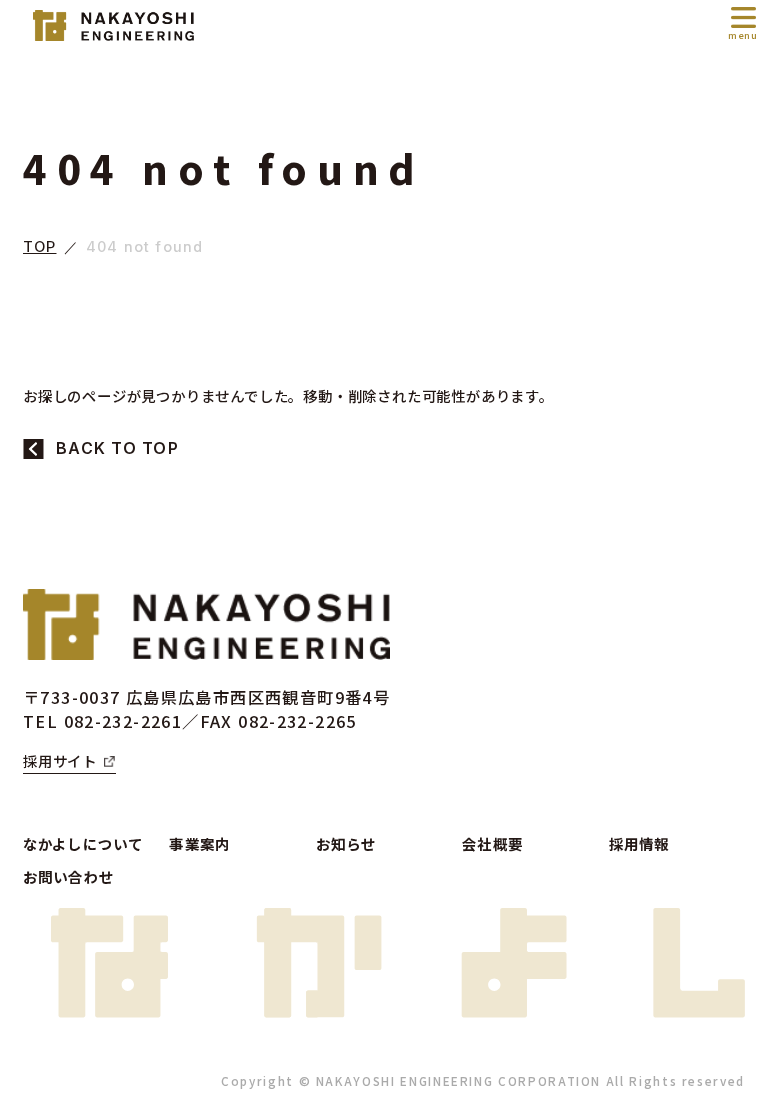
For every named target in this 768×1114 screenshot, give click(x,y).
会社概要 (492, 843)
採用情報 (639, 843)
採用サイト (60, 760)
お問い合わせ (68, 876)
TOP (39, 247)
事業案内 (199, 843)
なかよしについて (83, 843)
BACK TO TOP (117, 448)
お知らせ (346, 843)
